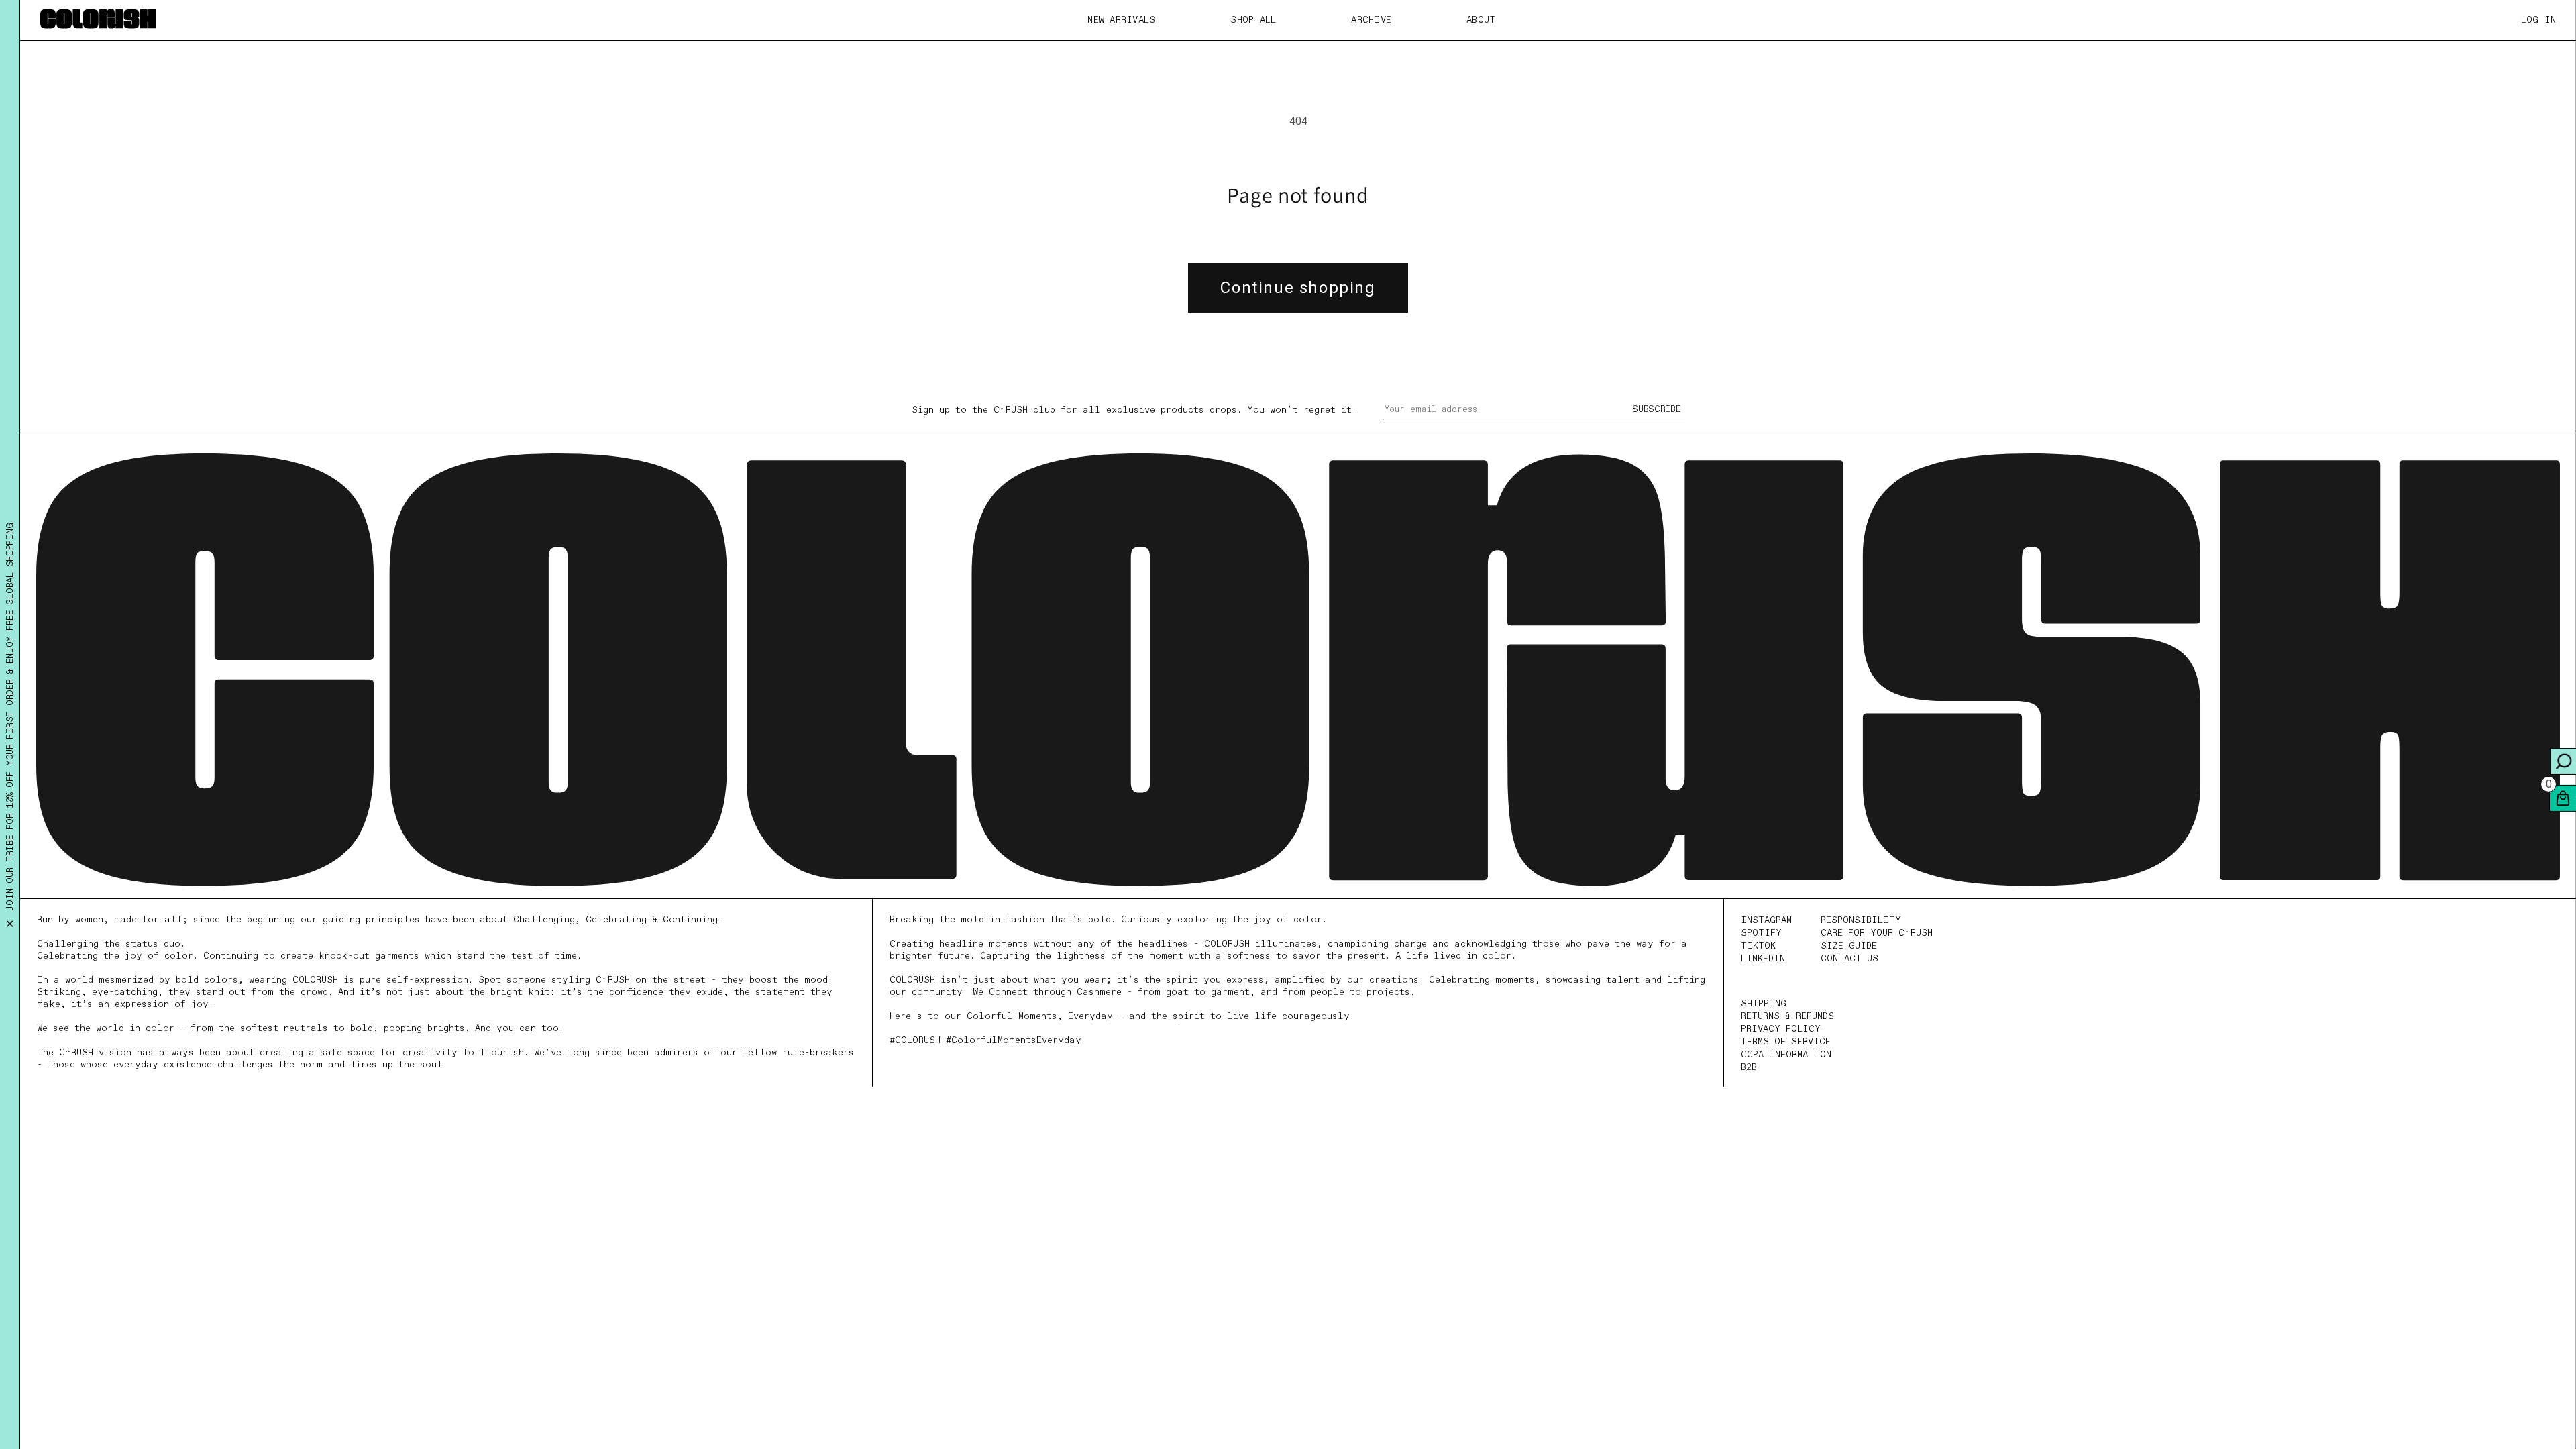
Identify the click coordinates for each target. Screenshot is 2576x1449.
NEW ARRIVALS (1121, 20)
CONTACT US (1849, 959)
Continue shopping (1298, 288)
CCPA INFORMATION (1786, 1055)
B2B (1749, 1067)
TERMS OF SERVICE (1786, 1042)
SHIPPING (1764, 1004)
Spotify (1761, 933)
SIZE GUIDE (1849, 946)
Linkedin (1763, 959)
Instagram (1766, 920)
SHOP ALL (1253, 20)
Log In (2539, 20)
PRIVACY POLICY (1781, 1029)
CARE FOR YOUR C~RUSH (1877, 933)
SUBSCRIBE (1657, 410)
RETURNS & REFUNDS (1787, 1016)
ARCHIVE (1371, 20)
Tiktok (1758, 946)
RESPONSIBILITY (1861, 920)
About (1481, 20)
